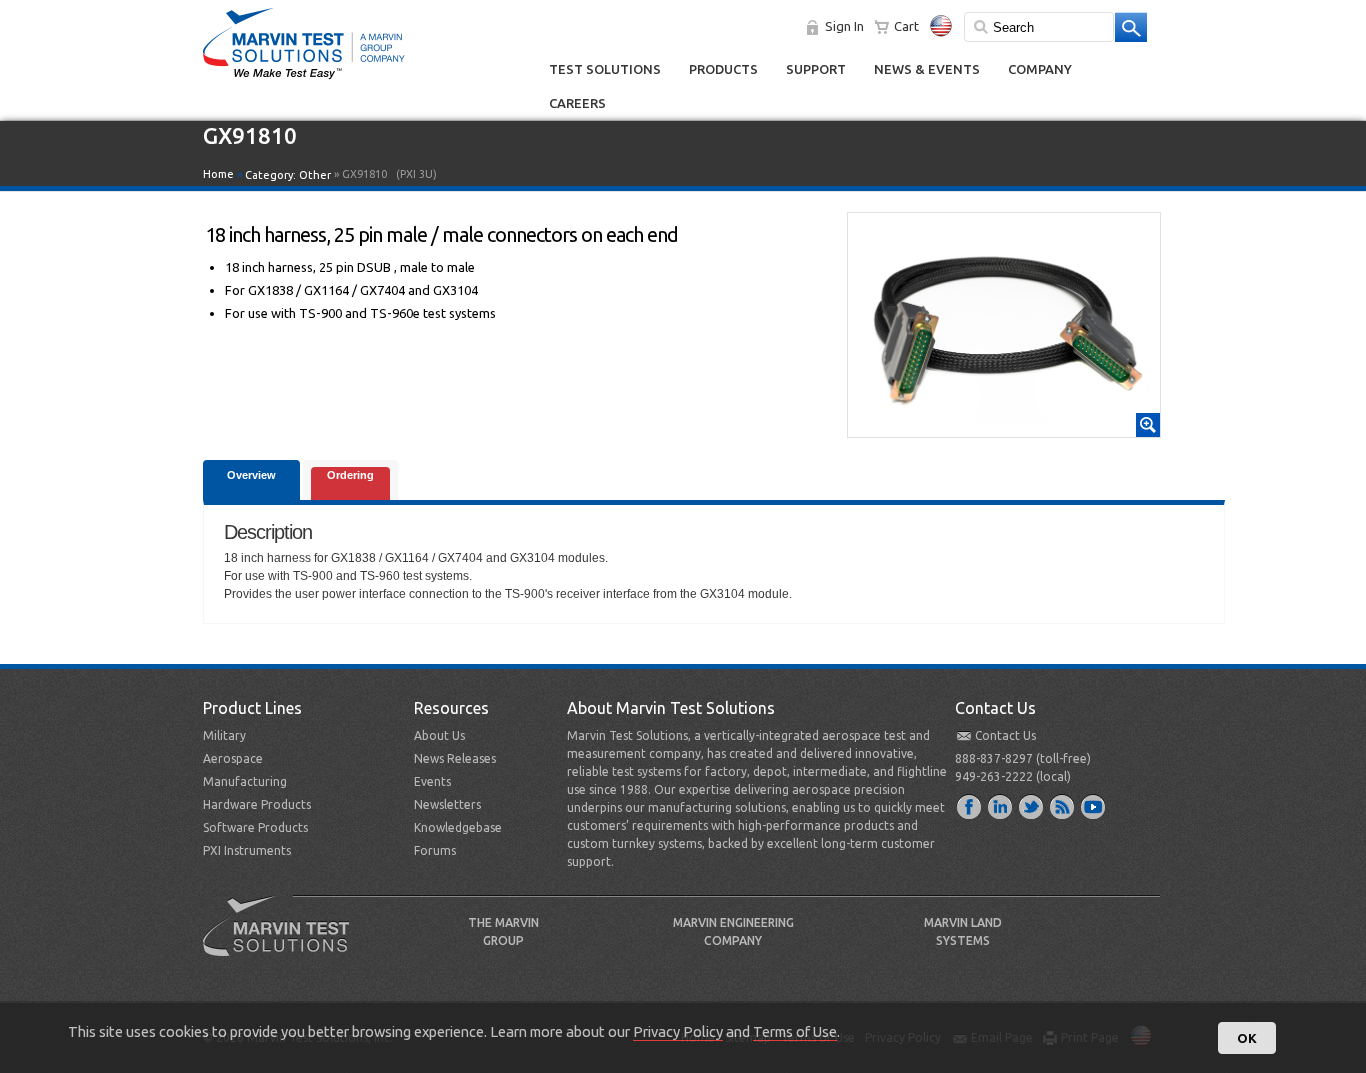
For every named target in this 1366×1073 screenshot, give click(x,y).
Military (224, 735)
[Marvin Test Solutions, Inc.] (304, 80)
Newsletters (447, 804)
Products (723, 69)
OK (1247, 1038)
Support (816, 69)
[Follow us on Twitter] (1032, 806)
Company (1040, 69)
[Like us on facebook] (970, 806)
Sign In (844, 26)
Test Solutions (605, 69)
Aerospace (233, 758)
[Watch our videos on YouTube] (1094, 806)
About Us (439, 735)
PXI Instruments (247, 850)
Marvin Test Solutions (284, 941)
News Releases (455, 758)
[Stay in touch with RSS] (1063, 806)
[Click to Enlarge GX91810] (1004, 428)
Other (315, 175)
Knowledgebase (458, 827)
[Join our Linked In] (1001, 806)
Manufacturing (245, 781)
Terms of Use (795, 1031)
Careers (577, 103)
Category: (288, 175)
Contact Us (1005, 735)
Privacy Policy (678, 1031)
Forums (435, 850)
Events (432, 781)
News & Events (927, 69)
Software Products (255, 827)
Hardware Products (257, 804)
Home (218, 174)
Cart (906, 26)
